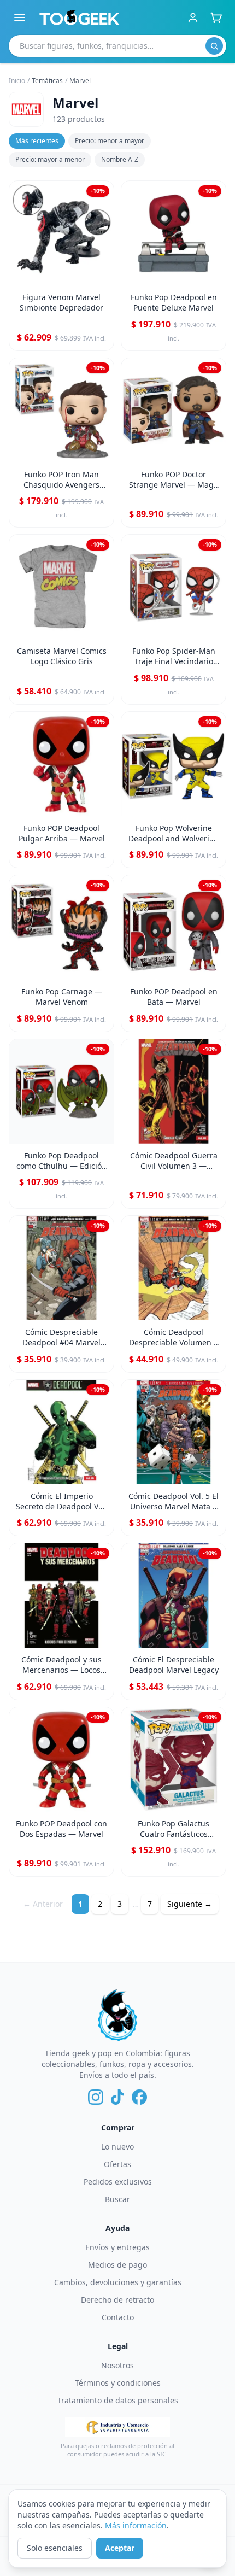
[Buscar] (214, 46)
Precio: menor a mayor (110, 141)
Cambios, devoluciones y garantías (118, 2282)
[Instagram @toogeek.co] (96, 2097)
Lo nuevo (117, 2147)
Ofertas (117, 2164)
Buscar (117, 2199)
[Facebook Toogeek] (139, 2097)
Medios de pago (117, 2265)
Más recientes (37, 141)
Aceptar (120, 2548)
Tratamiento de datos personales (118, 2400)
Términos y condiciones (118, 2383)
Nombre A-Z (120, 159)
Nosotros (117, 2365)
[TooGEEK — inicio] (80, 17)
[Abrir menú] (20, 17)
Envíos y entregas (117, 2247)
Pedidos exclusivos (118, 2182)
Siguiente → (190, 1904)
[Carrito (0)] (216, 17)
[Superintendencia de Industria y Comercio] (117, 2427)
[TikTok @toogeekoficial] (117, 2097)
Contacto (118, 2317)
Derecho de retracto (117, 2300)
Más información (136, 2525)
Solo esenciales (55, 2548)
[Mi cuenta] (193, 17)
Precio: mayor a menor (50, 159)
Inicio (17, 81)
